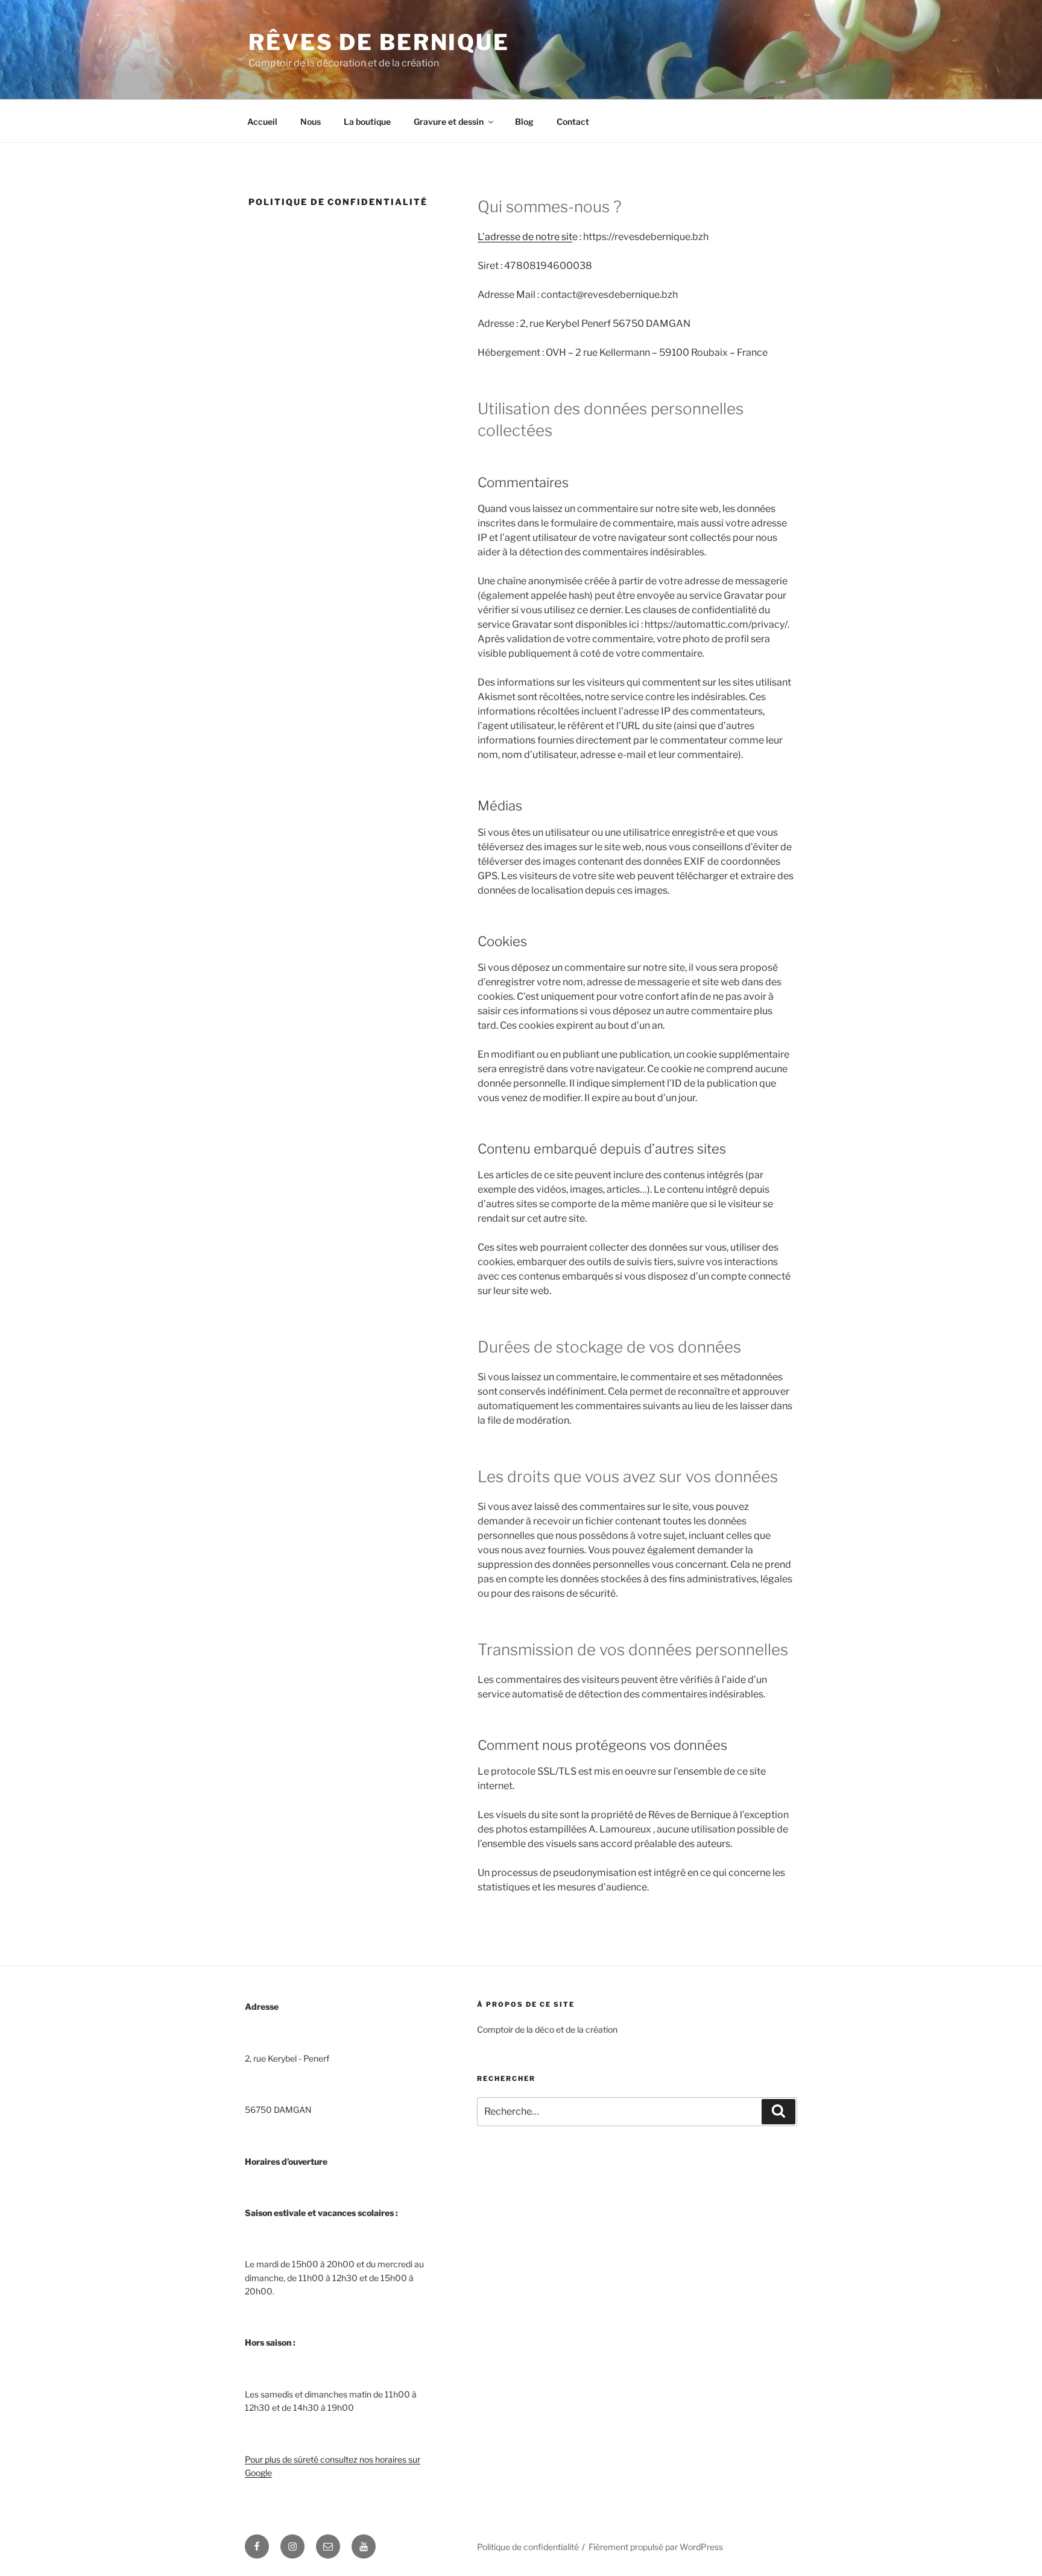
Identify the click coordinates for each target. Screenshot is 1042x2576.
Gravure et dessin (449, 122)
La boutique (367, 122)
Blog (524, 122)
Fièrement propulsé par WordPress (656, 2547)
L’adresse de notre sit (525, 237)
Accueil (262, 122)
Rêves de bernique (379, 42)
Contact (573, 122)
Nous (311, 122)
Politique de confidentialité (528, 2547)
